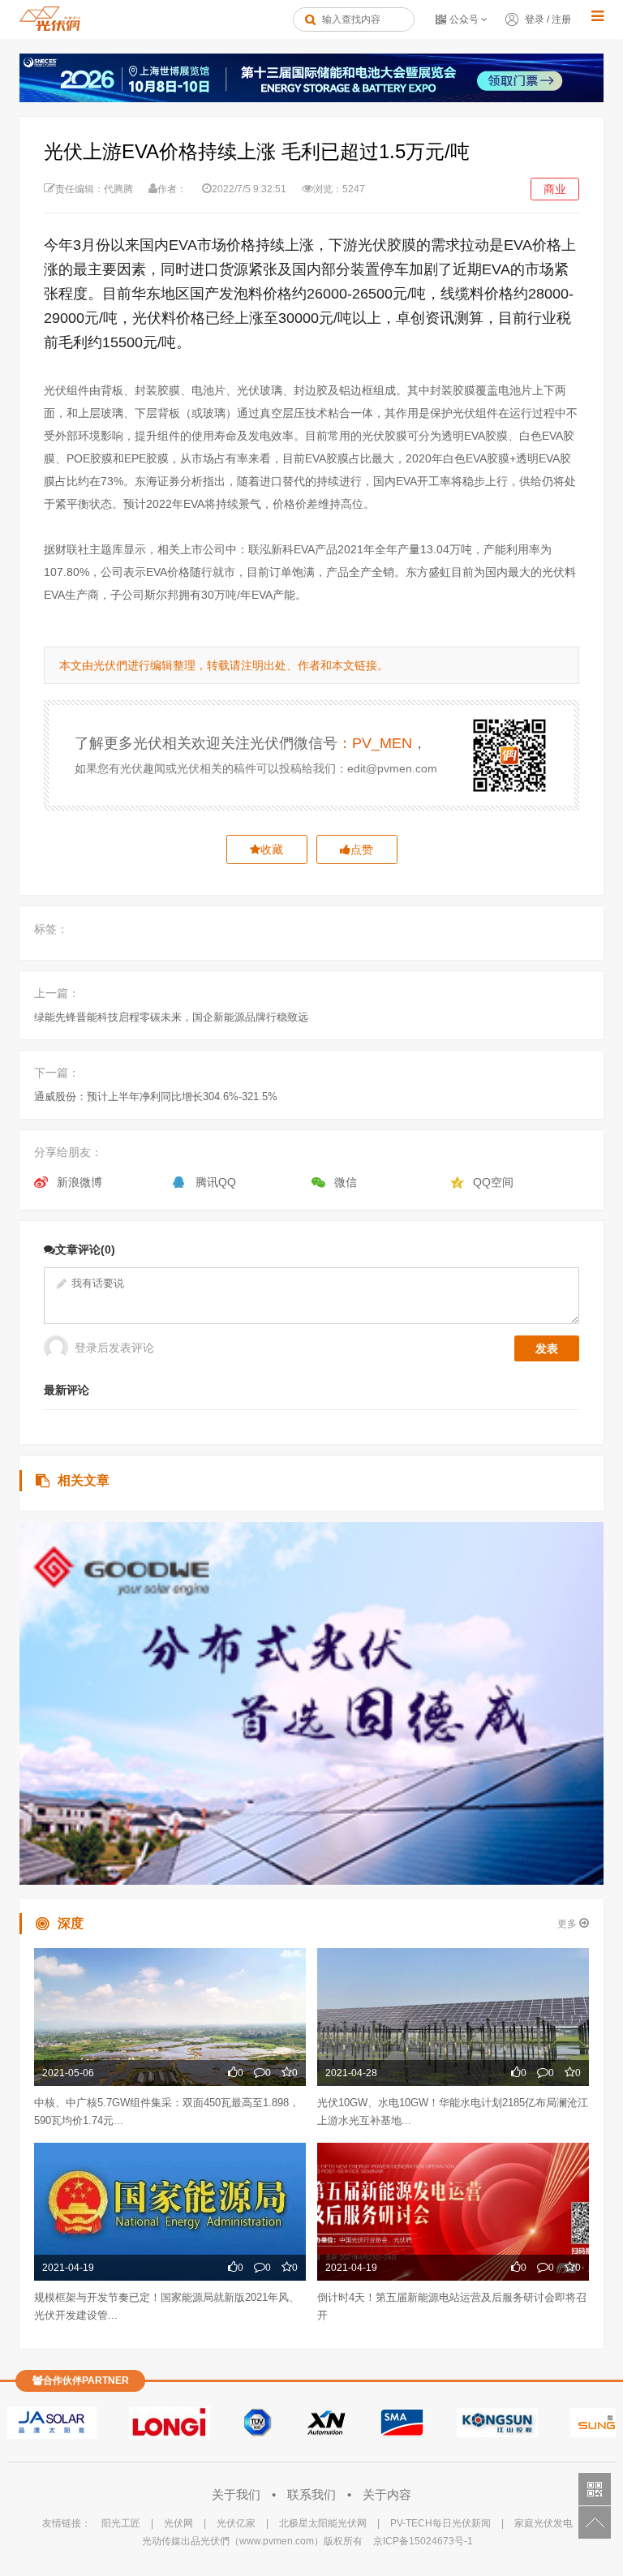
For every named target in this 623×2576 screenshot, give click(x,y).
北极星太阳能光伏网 (323, 2523)
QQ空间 (493, 1182)
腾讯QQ (216, 1182)
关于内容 (387, 2494)
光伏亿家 (236, 2523)
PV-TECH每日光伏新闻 (440, 2523)
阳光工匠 (121, 2523)
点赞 (362, 849)
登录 (535, 19)
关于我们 (238, 2494)
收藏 (272, 849)
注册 (561, 19)
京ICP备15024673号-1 (423, 2541)
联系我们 (313, 2494)
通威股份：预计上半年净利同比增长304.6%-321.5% (156, 1097)
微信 (346, 1182)
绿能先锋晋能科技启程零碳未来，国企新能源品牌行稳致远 (171, 1017)
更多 (568, 1924)
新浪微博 (79, 1182)
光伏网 (178, 2523)
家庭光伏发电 (544, 2523)
